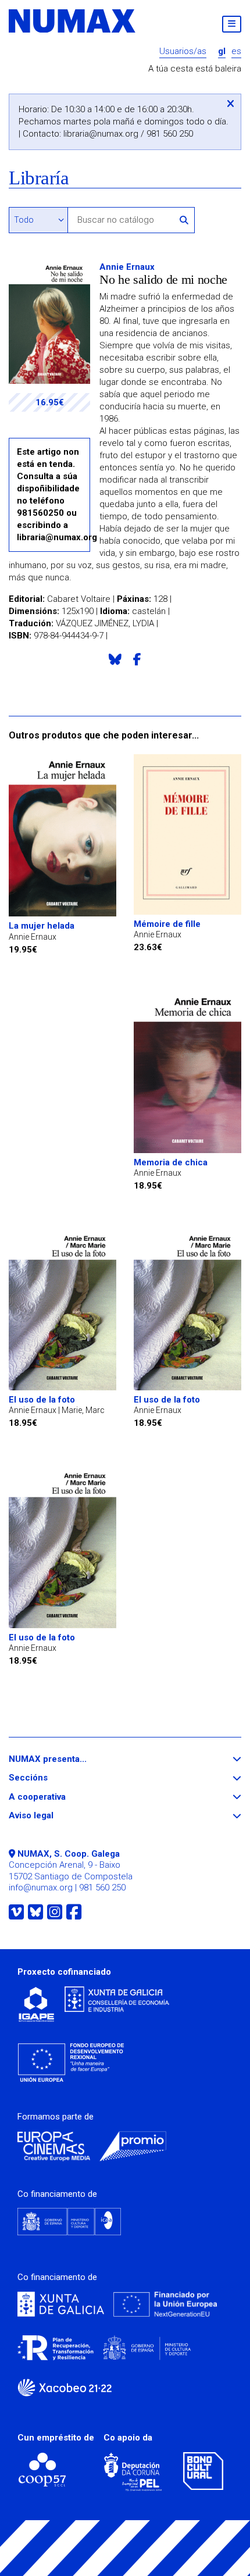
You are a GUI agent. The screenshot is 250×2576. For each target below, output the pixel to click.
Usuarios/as (183, 51)
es (236, 51)
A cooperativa (58, 1797)
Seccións (49, 1778)
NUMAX (73, 21)
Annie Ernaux (127, 267)
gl (222, 51)
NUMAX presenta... (69, 1759)
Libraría (39, 178)
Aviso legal (52, 1816)
